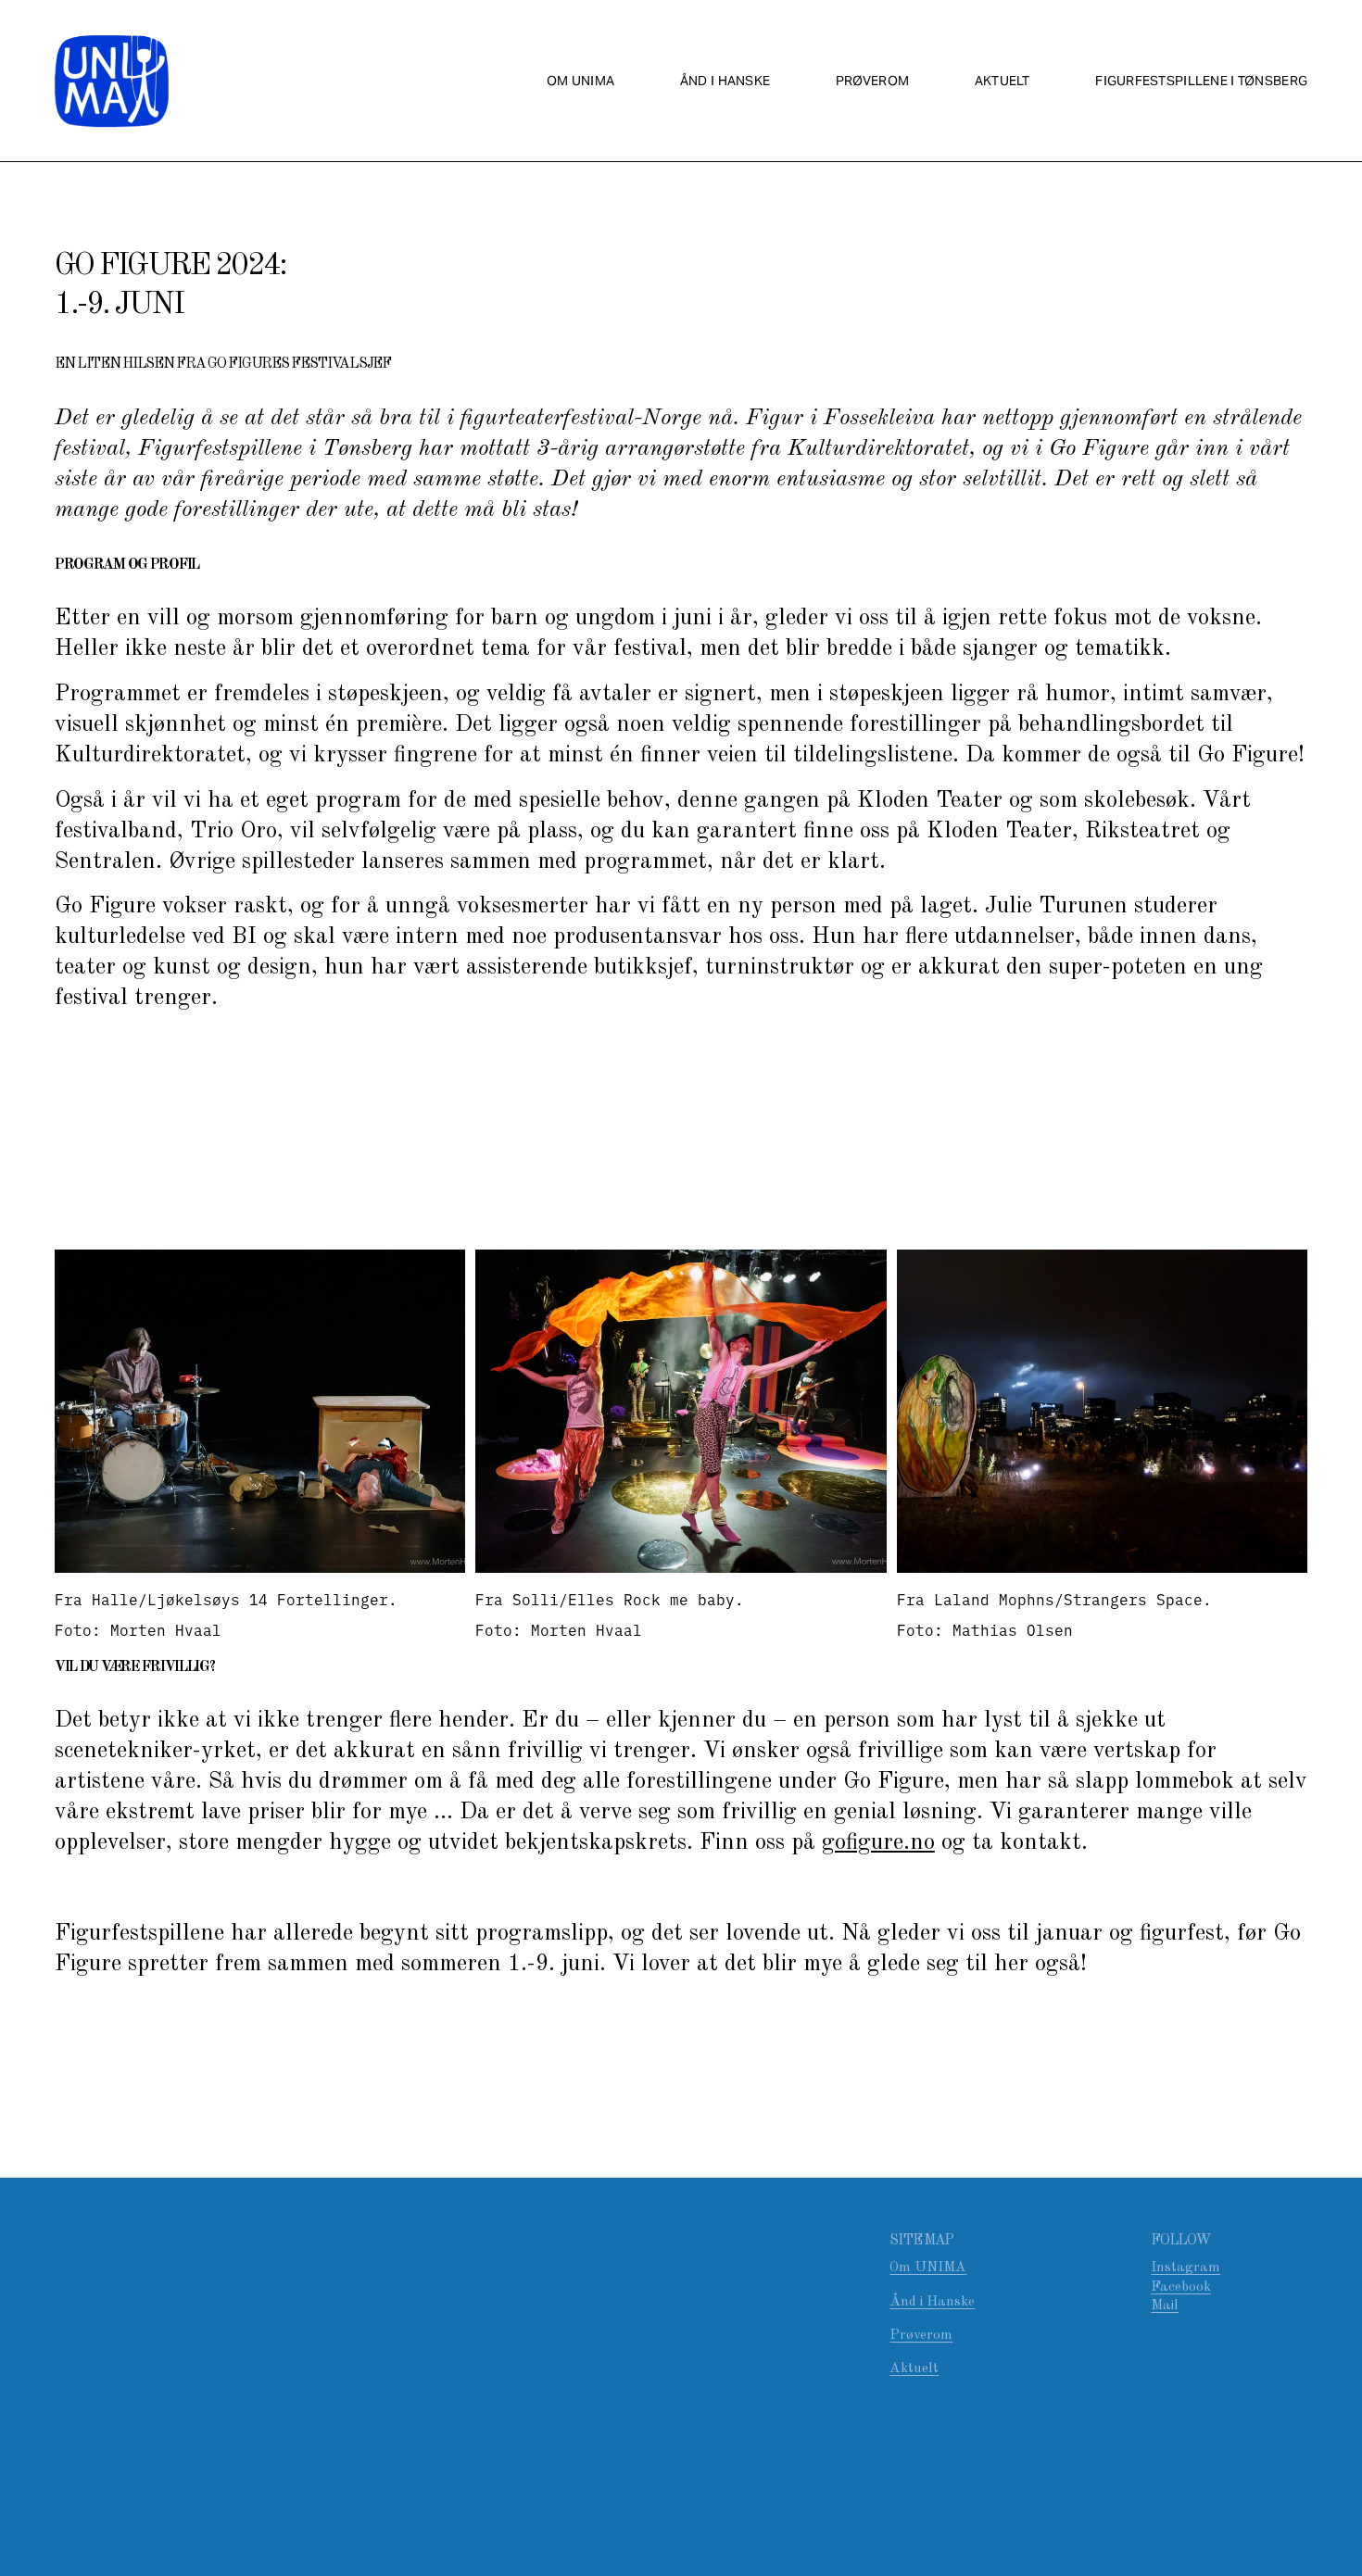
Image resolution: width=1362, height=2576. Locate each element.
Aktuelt (1003, 81)
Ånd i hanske (725, 81)
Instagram (1185, 2268)
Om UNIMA (580, 81)
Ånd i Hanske (932, 2302)
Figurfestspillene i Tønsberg (1201, 81)
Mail (1165, 2306)
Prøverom (872, 81)
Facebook (1181, 2287)
